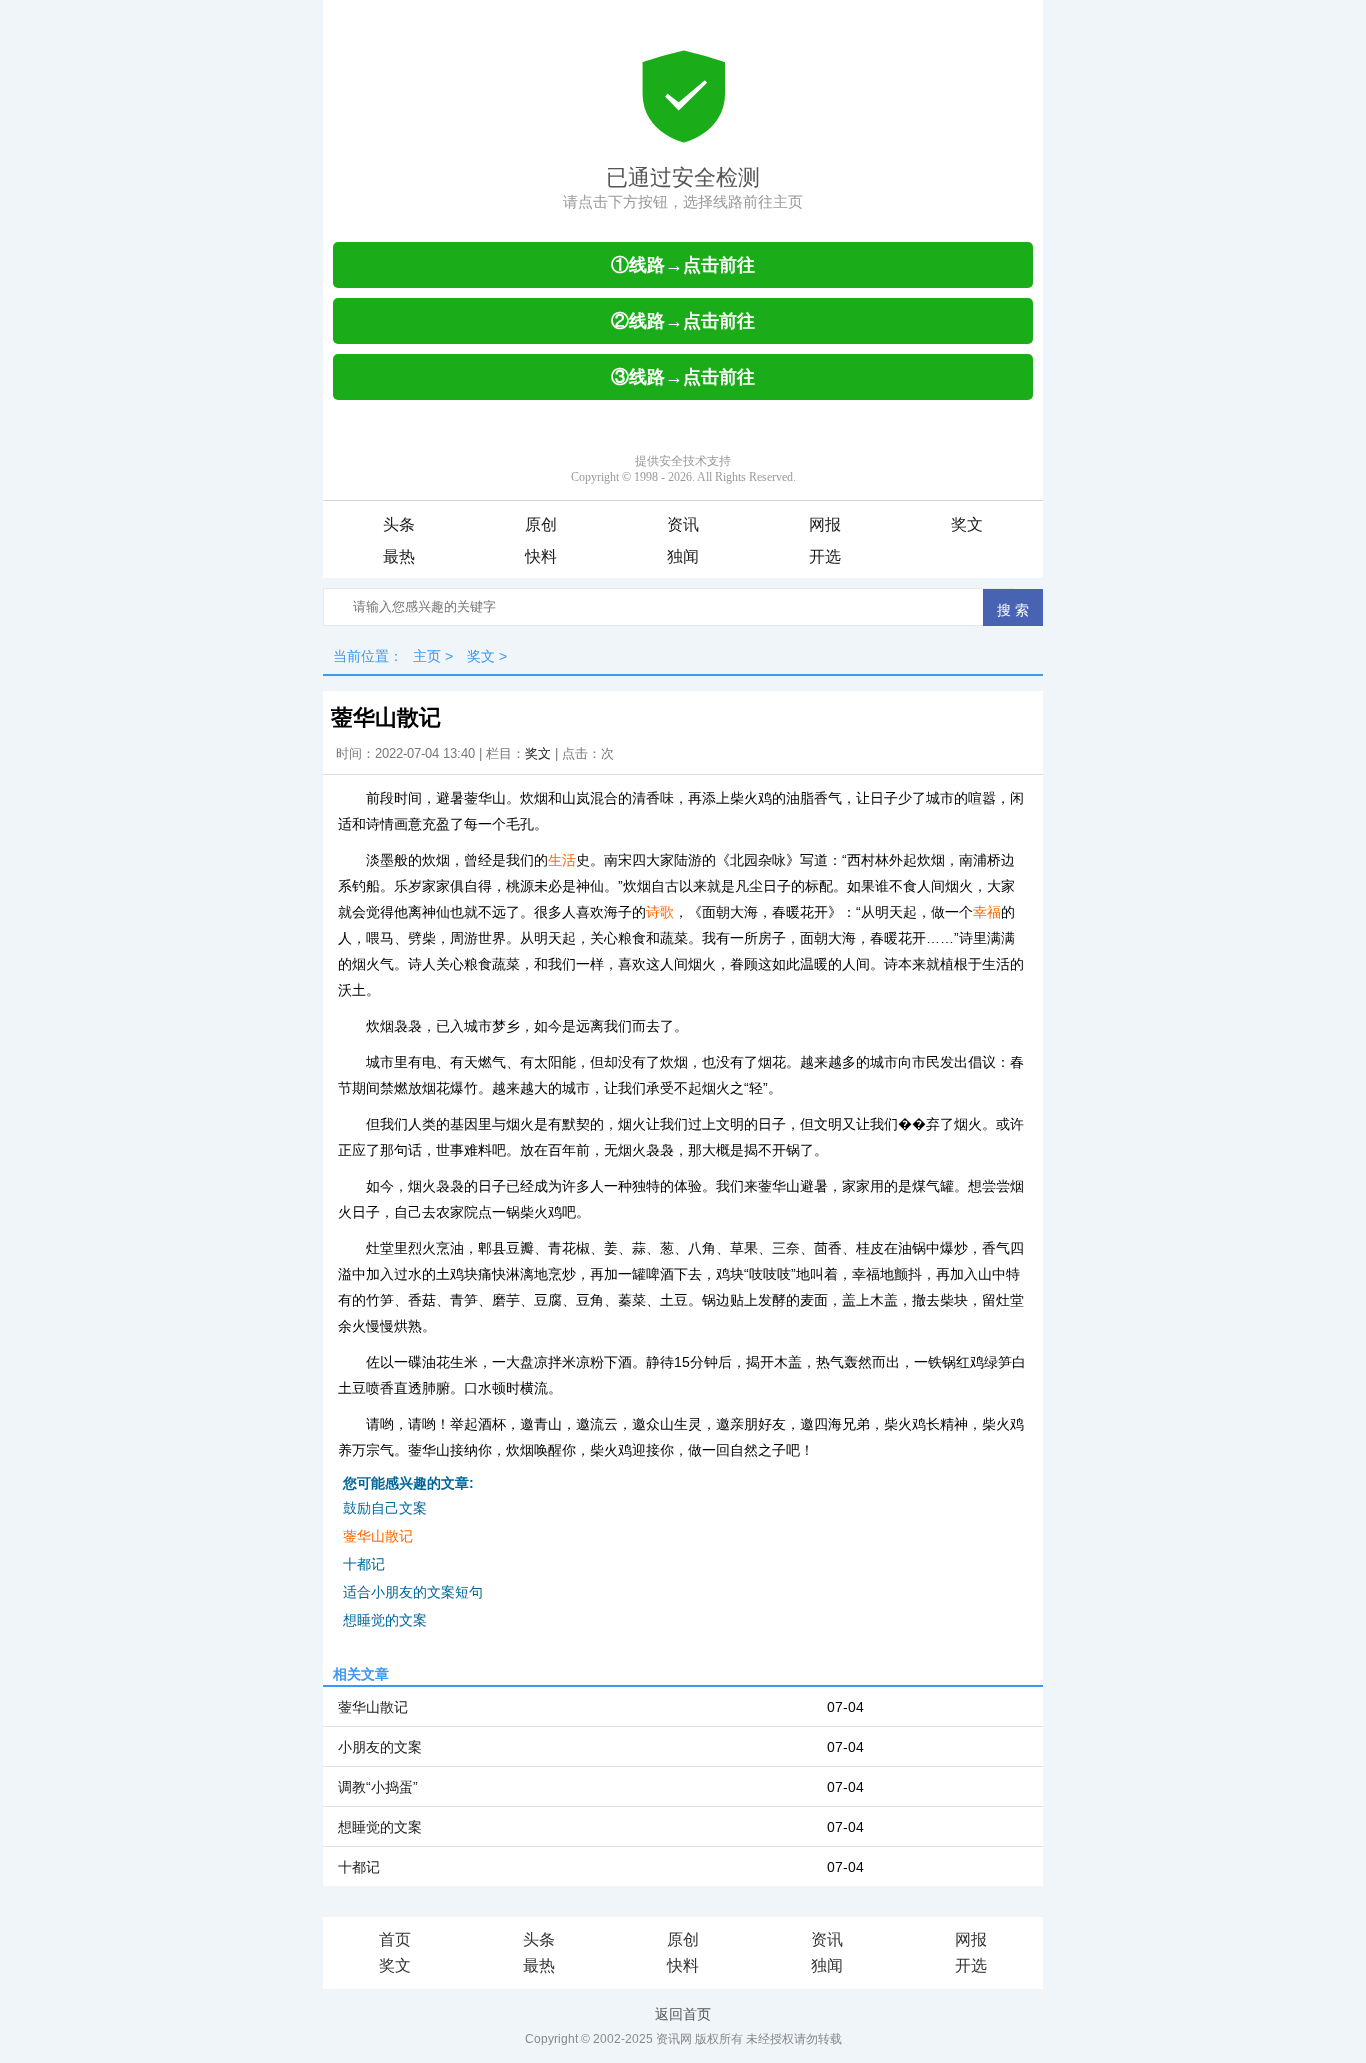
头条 (399, 524)
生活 (562, 860)
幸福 (987, 912)
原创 (541, 524)
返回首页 (683, 2014)
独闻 (683, 556)
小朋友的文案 (380, 1747)
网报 (825, 524)
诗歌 (660, 912)
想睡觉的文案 (385, 1620)
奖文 (967, 524)
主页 (427, 656)
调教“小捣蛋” (378, 1787)
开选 (825, 556)
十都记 (364, 1564)
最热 (399, 556)
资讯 (683, 524)
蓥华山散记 (378, 1536)
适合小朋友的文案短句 (413, 1592)
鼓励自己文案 (385, 1508)
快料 (541, 556)
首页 (395, 1939)
